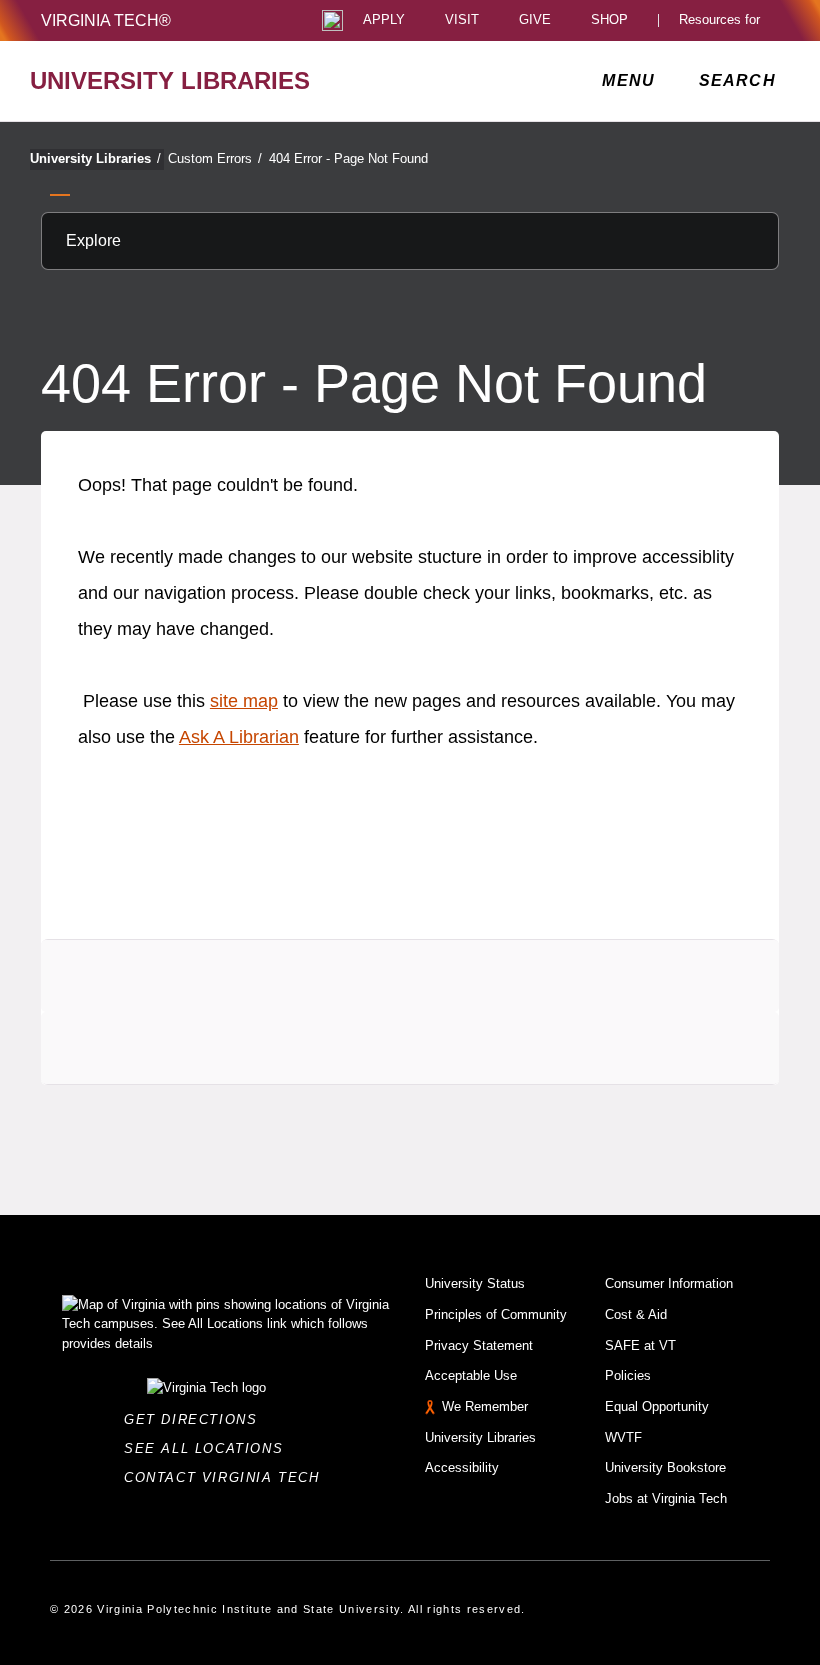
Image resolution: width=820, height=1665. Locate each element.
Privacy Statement (479, 1345)
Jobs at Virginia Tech (666, 1498)
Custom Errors (215, 158)
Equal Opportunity (657, 1406)
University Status (475, 1283)
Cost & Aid (636, 1314)
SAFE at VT (640, 1345)
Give (535, 20)
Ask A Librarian (239, 737)
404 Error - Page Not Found (348, 158)
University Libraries (95, 158)
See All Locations (209, 1448)
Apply (384, 20)
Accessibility (462, 1467)
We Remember (485, 1406)
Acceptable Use (471, 1375)
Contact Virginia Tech (227, 1477)
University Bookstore (665, 1467)
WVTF (623, 1437)
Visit (462, 20)
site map (244, 701)
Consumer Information (669, 1283)
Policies (628, 1375)
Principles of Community (496, 1314)
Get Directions (196, 1419)
